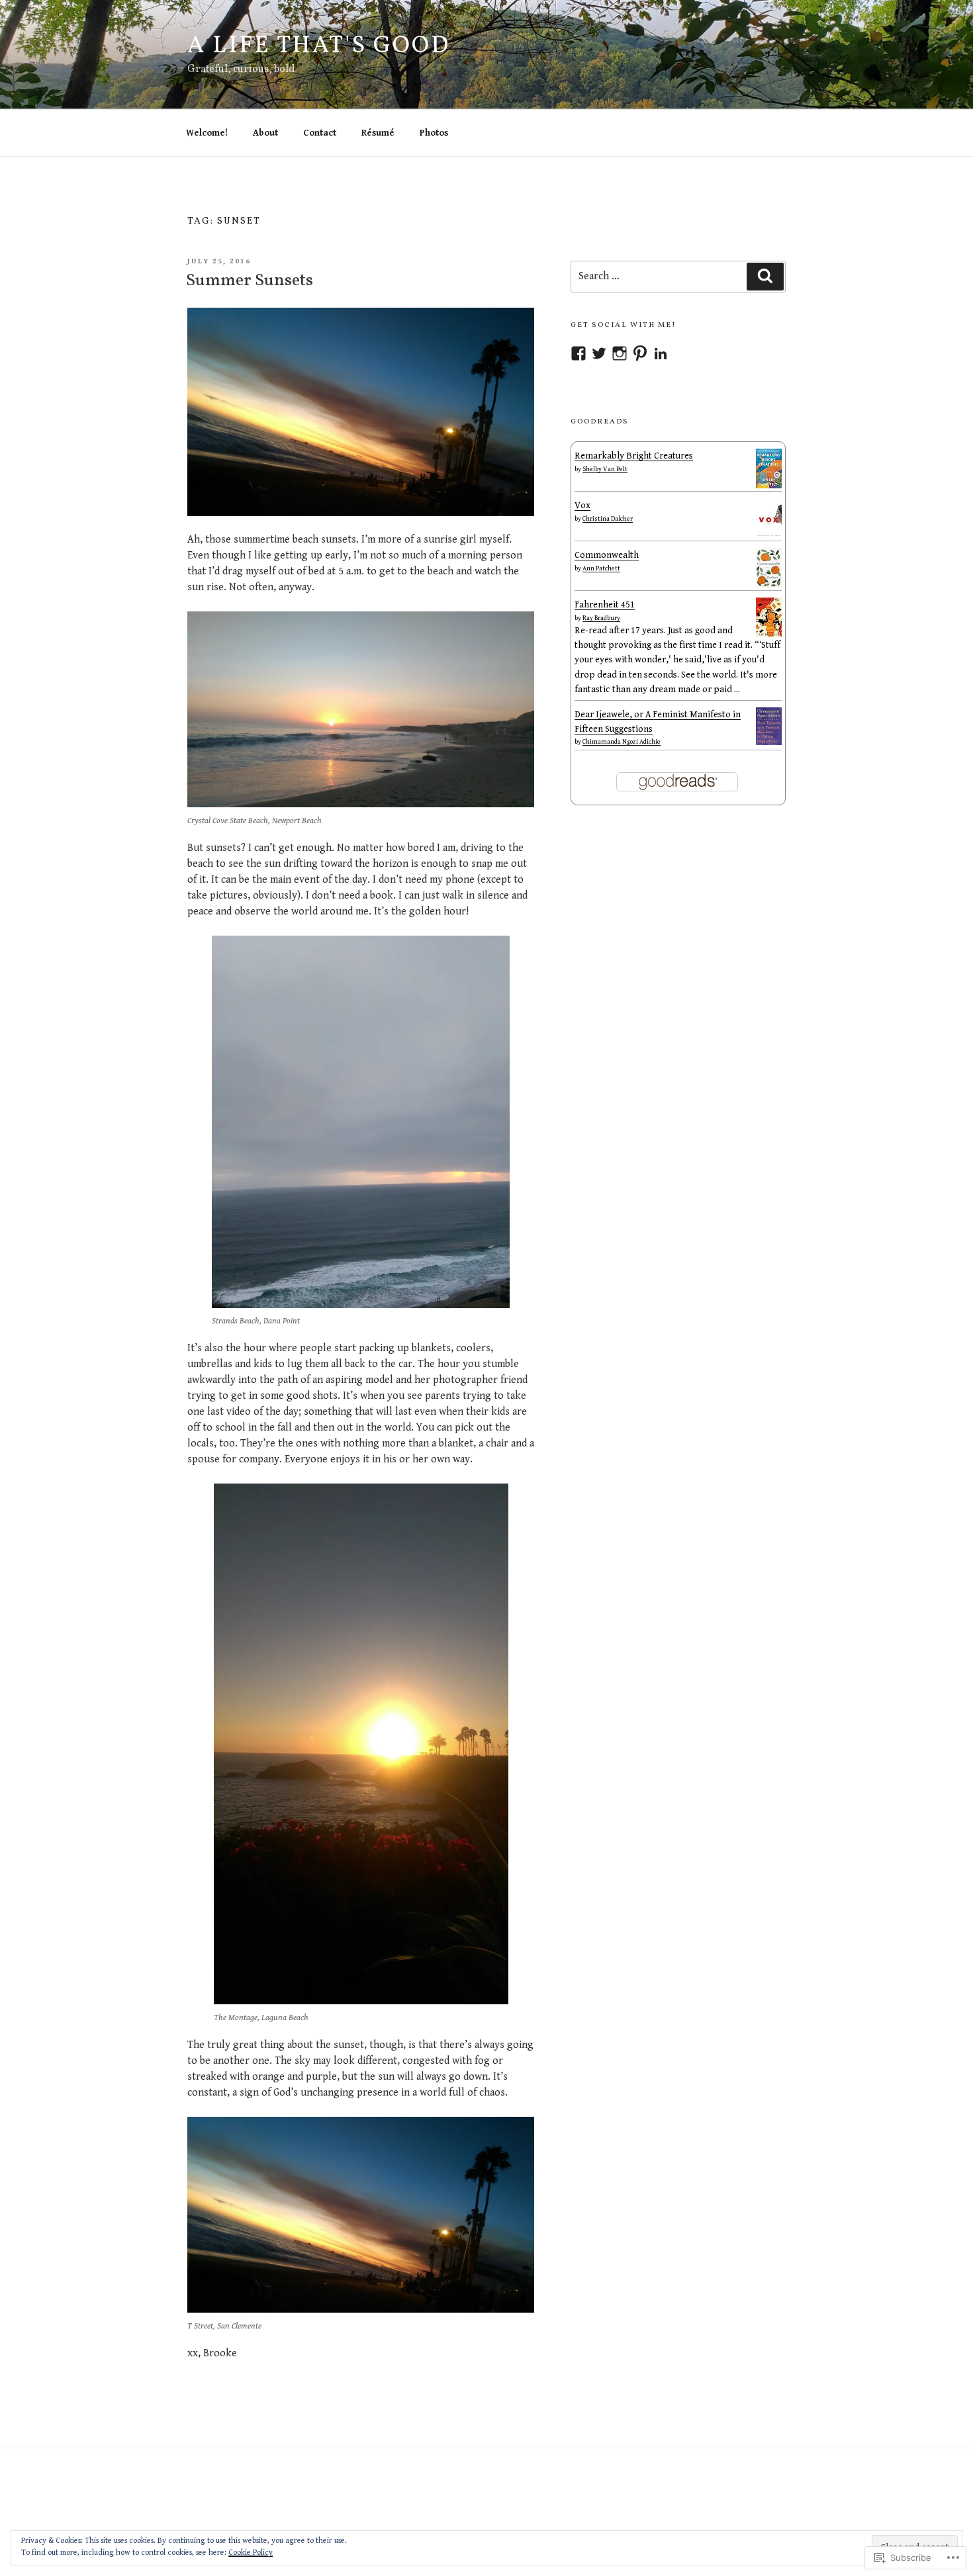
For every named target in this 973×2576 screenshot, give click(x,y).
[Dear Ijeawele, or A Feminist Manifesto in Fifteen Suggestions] (769, 742)
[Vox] (769, 535)
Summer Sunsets (250, 281)
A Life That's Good (319, 46)
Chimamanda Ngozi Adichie (622, 742)
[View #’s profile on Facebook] (579, 353)
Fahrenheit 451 (605, 605)
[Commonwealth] (769, 585)
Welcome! (207, 133)
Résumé (378, 133)
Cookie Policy (251, 2553)
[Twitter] (599, 353)
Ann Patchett (601, 568)
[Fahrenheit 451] (769, 634)
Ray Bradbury (601, 618)
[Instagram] (620, 353)
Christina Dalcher (608, 519)
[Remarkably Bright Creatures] (769, 486)
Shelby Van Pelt (605, 469)
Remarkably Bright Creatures (634, 456)
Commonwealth (607, 555)
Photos (434, 133)
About (265, 133)
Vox (582, 506)
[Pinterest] (640, 353)
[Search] (765, 277)
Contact (320, 133)
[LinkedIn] (661, 353)
